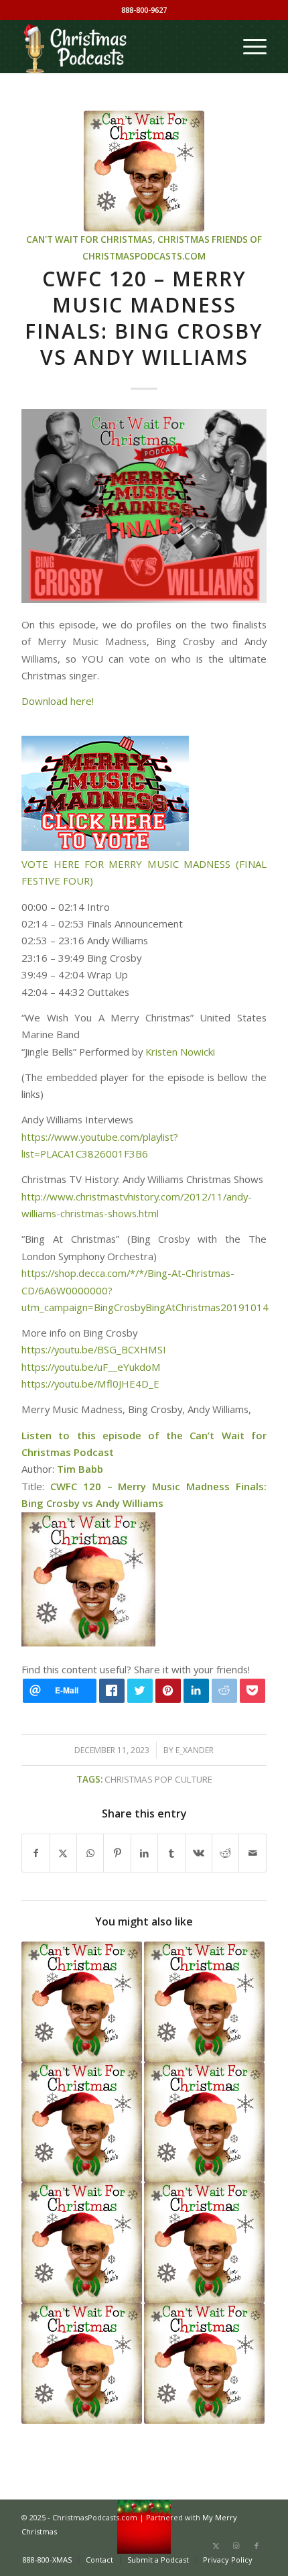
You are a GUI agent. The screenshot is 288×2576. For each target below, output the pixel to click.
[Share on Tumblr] (171, 1853)
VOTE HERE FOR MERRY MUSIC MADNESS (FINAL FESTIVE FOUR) (144, 872)
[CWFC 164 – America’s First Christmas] (204, 2363)
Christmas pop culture (158, 1779)
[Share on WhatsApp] (90, 1853)
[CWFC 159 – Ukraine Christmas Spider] (204, 2123)
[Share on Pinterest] (117, 1853)
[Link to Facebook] (257, 2546)
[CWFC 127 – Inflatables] (82, 2363)
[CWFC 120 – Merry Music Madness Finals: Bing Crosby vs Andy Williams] (144, 171)
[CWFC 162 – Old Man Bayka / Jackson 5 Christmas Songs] (82, 2123)
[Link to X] (216, 2546)
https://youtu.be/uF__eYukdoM (91, 1367)
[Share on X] (63, 1853)
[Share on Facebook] (35, 1853)
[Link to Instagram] (236, 2546)
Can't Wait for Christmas (89, 239)
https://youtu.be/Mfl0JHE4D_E (90, 1384)
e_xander (195, 1750)
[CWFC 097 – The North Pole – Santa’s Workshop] (82, 2243)
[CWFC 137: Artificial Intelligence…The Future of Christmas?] (204, 2243)
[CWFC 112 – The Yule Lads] (204, 2002)
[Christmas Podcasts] (119, 46)
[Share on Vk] (199, 1853)
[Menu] (248, 46)
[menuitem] (248, 46)
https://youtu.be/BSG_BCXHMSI (94, 1349)
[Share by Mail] (253, 1853)
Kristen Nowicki (180, 1052)
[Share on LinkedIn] (144, 1853)
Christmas (184, 239)
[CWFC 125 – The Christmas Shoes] (82, 2002)
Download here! (58, 701)
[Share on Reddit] (225, 1853)
